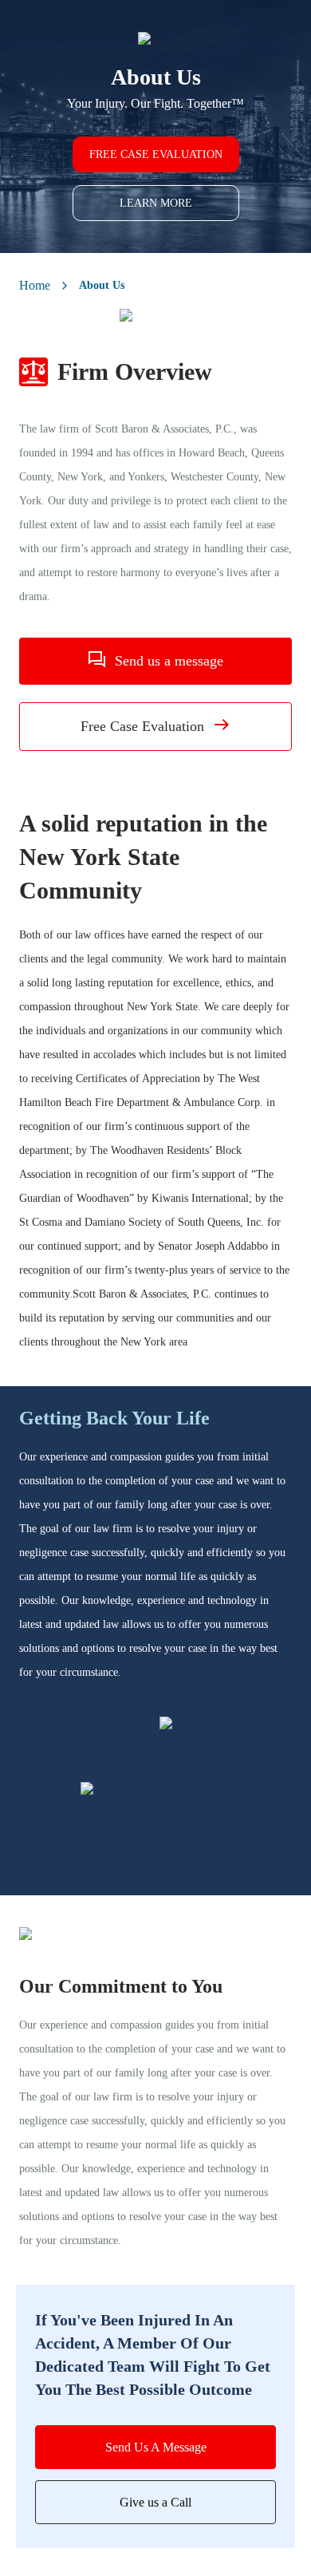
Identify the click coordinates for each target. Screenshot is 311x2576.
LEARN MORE (156, 203)
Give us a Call (155, 2502)
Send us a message (169, 661)
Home (35, 285)
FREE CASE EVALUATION (156, 154)
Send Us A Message (156, 2447)
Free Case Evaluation (142, 726)
